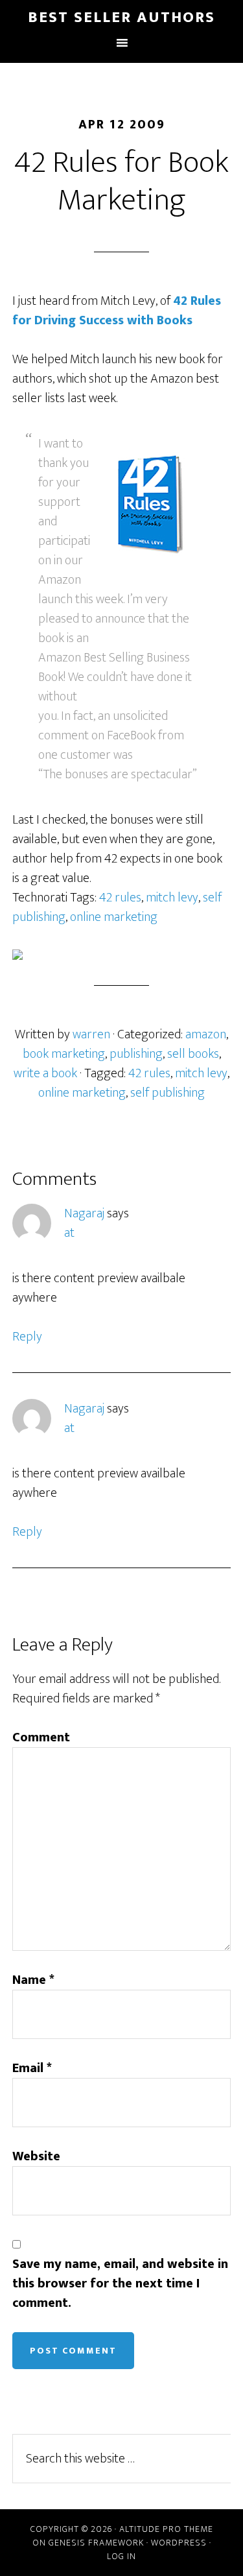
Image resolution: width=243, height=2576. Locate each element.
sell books (193, 1054)
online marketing (114, 917)
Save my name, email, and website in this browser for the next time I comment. (120, 2284)
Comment (41, 1737)
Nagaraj (84, 1213)
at (69, 1233)
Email (32, 2068)
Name (33, 1980)
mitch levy (172, 898)
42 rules (120, 898)
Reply (27, 1337)
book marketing (64, 1054)
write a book (45, 1073)
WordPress (179, 2543)
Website (36, 2156)
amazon (206, 1034)
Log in (121, 2556)
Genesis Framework (96, 2543)
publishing (136, 1054)
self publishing (168, 1093)
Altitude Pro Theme (166, 2529)
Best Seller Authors (121, 18)
